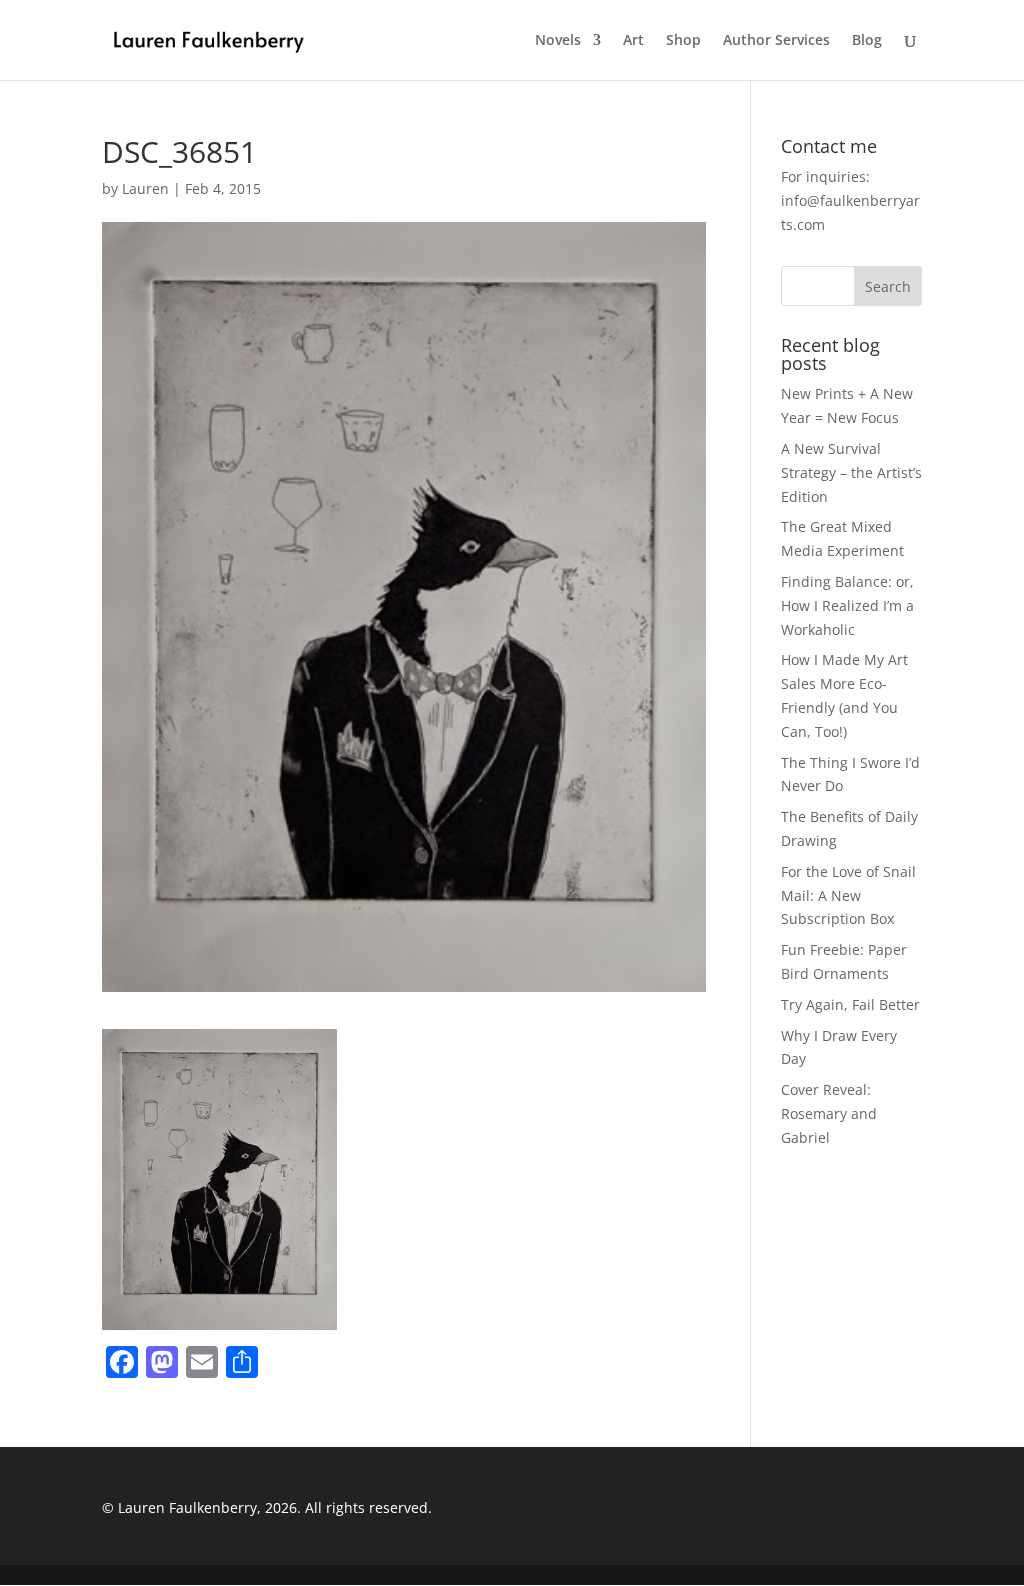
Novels (558, 41)
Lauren (145, 188)
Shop (683, 41)
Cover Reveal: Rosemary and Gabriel (829, 1113)
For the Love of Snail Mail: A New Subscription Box (848, 895)
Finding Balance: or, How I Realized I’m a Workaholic (847, 605)
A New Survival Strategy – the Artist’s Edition (851, 472)
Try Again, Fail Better (850, 1004)
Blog (867, 41)
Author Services (776, 41)
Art (633, 41)
